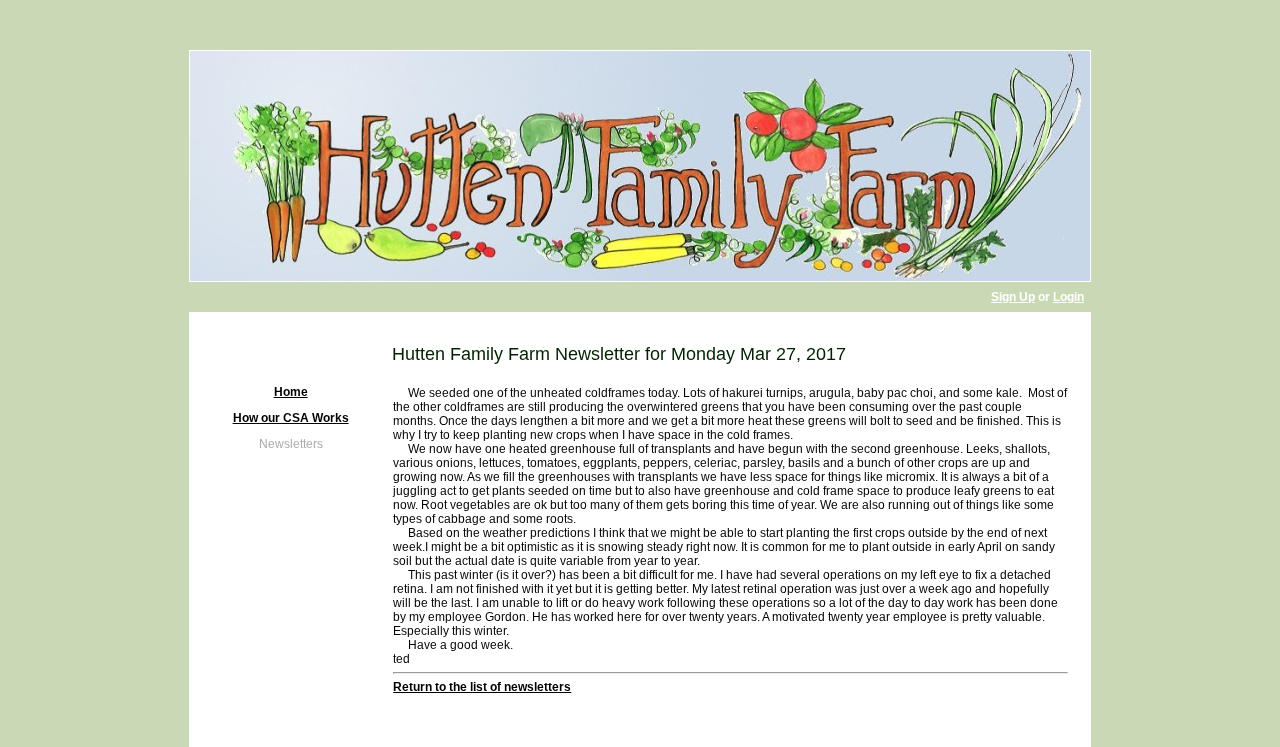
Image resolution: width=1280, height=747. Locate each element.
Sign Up (1013, 297)
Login (1068, 297)
